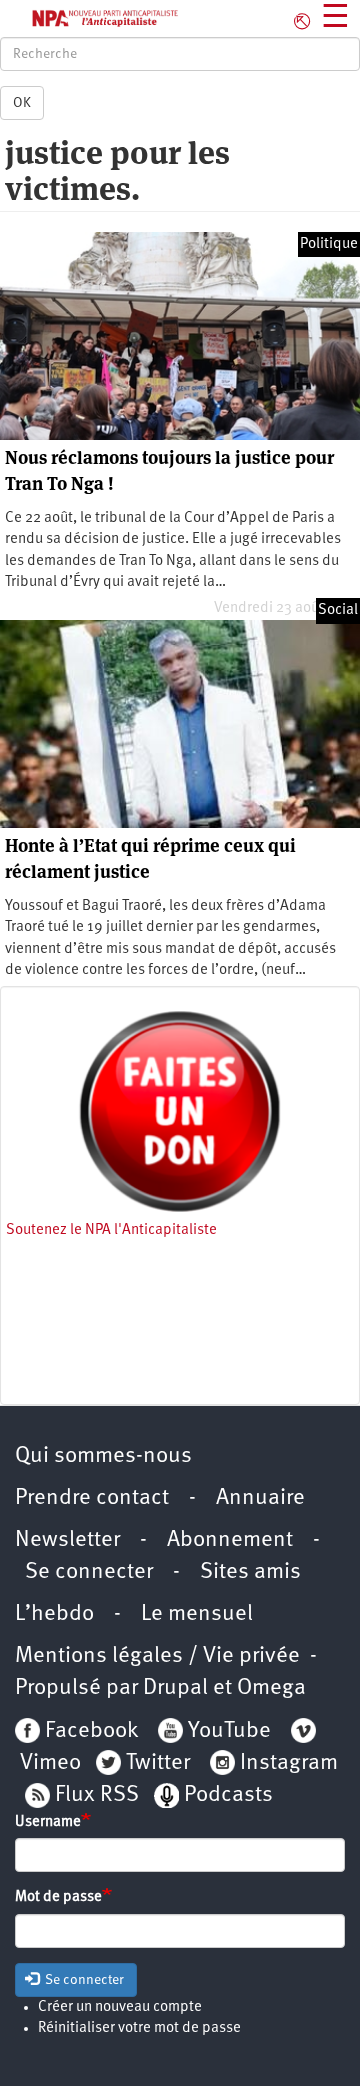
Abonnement (230, 1540)
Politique (329, 244)
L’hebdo (54, 1614)
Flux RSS (97, 1795)
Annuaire (260, 1498)
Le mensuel (197, 1614)
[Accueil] (90, 18)
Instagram (289, 1763)
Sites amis (250, 1572)
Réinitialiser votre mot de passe (139, 2028)
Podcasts (228, 1795)
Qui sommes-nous (103, 1456)
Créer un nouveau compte (120, 2007)
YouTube (227, 1731)
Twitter (158, 1763)
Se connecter (89, 1572)
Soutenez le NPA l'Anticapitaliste (111, 1230)
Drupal (175, 1688)
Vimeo (50, 1763)
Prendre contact (92, 1498)
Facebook (89, 1731)
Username (48, 1822)
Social (338, 610)
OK (22, 103)
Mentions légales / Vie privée (157, 1656)
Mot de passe (58, 1897)
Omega (271, 1688)
